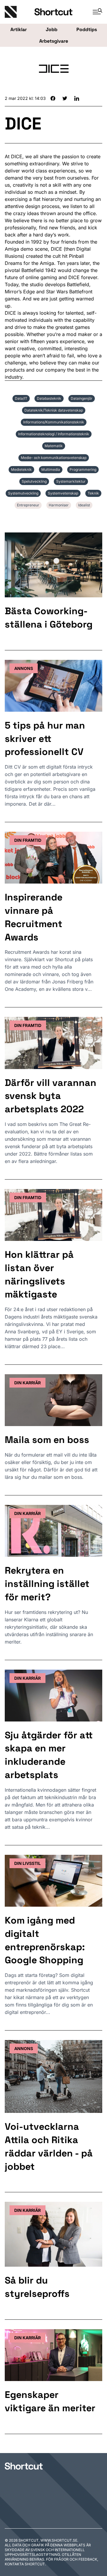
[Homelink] (20, 12)
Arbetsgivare (54, 41)
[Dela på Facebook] (53, 98)
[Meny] (95, 12)
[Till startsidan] (24, 2466)
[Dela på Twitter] (65, 98)
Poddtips (87, 29)
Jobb (52, 29)
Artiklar (19, 29)
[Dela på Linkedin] (77, 98)
